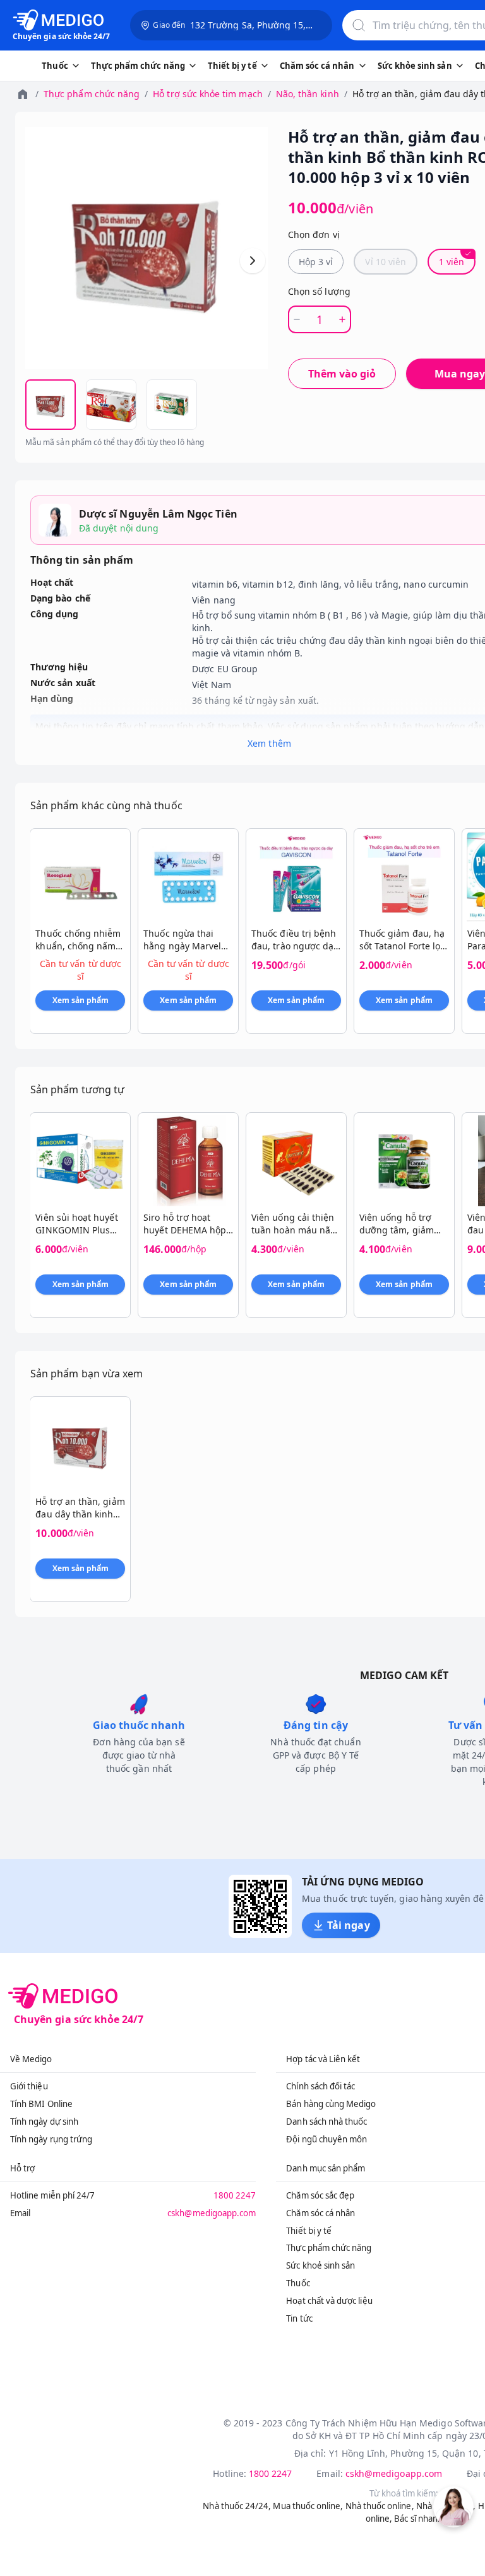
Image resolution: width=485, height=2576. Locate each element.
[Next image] (253, 261)
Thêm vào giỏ (342, 374)
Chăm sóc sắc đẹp (320, 2195)
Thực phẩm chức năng (92, 94)
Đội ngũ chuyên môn (326, 2139)
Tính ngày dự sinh (44, 2122)
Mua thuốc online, (308, 2506)
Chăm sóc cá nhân (320, 2213)
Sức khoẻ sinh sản (320, 2265)
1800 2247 (235, 2195)
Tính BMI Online (41, 2104)
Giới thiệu (29, 2086)
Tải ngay (348, 1925)
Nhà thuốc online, (380, 2506)
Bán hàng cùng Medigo (331, 2104)
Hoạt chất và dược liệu (329, 2301)
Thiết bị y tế (309, 2231)
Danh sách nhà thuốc (326, 2122)
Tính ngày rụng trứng (51, 2139)
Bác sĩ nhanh (418, 2519)
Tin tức (299, 2318)
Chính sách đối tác (320, 2086)
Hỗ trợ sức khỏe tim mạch (207, 94)
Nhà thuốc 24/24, (237, 2506)
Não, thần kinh (308, 94)
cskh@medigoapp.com (212, 2213)
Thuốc (298, 2283)
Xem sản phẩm (81, 1000)
